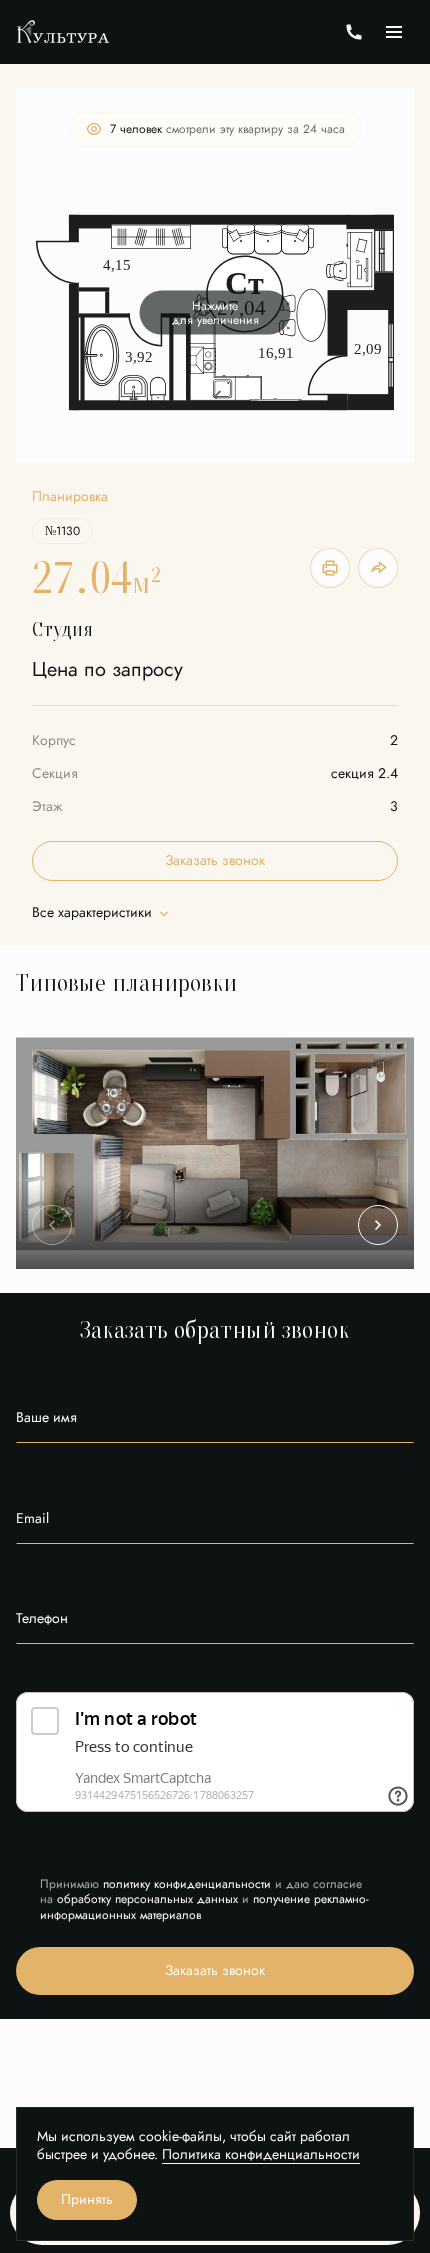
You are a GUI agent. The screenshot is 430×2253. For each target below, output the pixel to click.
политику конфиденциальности (187, 1884)
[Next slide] (378, 1225)
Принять (87, 2199)
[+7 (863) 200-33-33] (354, 32)
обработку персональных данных (147, 1899)
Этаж (47, 806)
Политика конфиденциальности (261, 2154)
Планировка (70, 497)
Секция (55, 773)
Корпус (54, 740)
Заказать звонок (215, 860)
